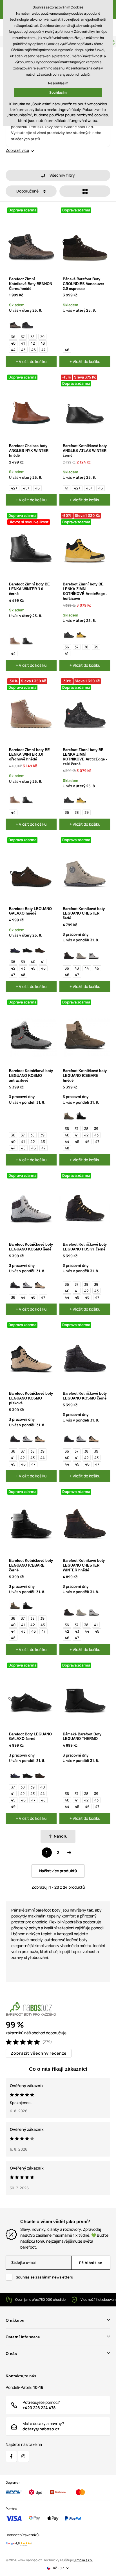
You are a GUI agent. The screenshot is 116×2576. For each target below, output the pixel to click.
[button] (58, 175)
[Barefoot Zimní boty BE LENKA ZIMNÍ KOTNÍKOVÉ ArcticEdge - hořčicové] (81, 634)
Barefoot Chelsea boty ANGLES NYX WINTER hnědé (29, 451)
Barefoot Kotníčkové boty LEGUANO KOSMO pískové (31, 1398)
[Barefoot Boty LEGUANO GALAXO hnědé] (40, 948)
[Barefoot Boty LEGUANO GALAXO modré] (15, 948)
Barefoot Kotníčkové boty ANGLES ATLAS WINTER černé (85, 451)
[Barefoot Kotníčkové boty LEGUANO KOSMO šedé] (28, 1284)
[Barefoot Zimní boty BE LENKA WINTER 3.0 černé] (28, 640)
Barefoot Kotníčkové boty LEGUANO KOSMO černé (85, 1396)
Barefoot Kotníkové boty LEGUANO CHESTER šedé (84, 914)
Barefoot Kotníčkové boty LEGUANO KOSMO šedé (31, 1247)
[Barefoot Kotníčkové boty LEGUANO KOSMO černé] (15, 1284)
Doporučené (28, 191)
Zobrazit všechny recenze (39, 2053)
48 (23, 975)
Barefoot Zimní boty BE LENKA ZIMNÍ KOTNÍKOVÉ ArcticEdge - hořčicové (85, 591)
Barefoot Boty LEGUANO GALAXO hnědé (30, 911)
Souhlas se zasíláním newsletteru (44, 2277)
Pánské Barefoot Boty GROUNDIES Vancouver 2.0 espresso (83, 284)
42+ (14, 488)
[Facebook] (11, 2456)
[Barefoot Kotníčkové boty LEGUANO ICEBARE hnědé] (69, 1115)
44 (13, 350)
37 (23, 337)
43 (43, 343)
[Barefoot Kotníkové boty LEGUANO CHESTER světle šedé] (94, 955)
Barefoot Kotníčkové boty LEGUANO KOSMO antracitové (31, 1076)
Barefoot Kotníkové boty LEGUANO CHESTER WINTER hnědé (84, 1565)
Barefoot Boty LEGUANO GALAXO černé (30, 1737)
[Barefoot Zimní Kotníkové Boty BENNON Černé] (28, 323)
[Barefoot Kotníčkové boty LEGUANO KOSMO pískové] (40, 1284)
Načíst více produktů (58, 1871)
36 (13, 337)
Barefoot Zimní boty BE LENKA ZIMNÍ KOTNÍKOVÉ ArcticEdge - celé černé (85, 757)
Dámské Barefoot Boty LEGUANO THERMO (82, 1737)
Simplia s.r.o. (83, 2560)
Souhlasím (58, 92)
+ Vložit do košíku (31, 361)
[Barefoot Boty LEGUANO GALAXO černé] (28, 948)
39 (42, 337)
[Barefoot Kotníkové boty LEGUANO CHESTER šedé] (81, 955)
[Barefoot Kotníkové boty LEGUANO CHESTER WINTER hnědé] (69, 955)
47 (43, 350)
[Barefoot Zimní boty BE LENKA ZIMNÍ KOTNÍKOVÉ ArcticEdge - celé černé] (69, 634)
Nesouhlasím (58, 83)
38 (33, 337)
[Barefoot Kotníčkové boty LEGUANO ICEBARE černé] (81, 1115)
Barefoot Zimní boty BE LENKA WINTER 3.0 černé (29, 589)
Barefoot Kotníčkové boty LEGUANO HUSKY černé (85, 1247)
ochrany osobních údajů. (72, 74)
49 (13, 1807)
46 (34, 350)
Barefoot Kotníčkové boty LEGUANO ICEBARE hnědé (85, 1076)
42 (33, 343)
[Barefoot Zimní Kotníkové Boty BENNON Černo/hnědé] (15, 323)
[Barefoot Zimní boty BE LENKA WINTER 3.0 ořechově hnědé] (15, 640)
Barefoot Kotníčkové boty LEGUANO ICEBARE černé (31, 1565)
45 (23, 350)
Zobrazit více (17, 150)
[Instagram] (23, 2456)
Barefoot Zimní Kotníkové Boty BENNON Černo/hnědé (31, 284)
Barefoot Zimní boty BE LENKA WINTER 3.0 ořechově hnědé (29, 755)
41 (23, 343)
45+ (26, 488)
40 (13, 343)
